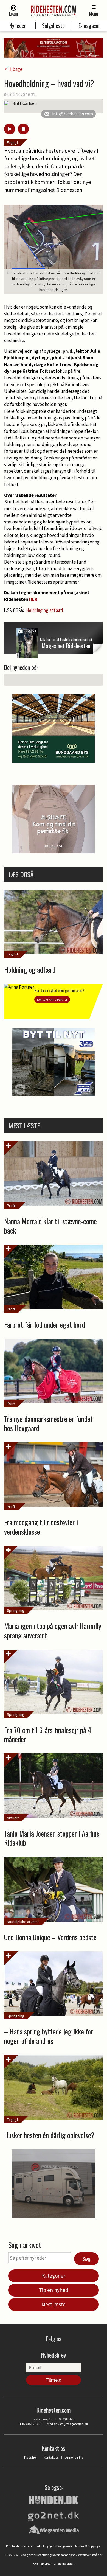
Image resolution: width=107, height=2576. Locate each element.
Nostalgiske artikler (23, 1922)
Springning (16, 1610)
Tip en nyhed (54, 2290)
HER (33, 599)
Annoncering (74, 2457)
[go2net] (54, 2515)
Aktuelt (13, 1818)
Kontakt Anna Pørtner (52, 1000)
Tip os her (30, 2457)
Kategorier (54, 2276)
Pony (11, 1403)
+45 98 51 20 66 (30, 2424)
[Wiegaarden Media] (54, 2530)
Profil (11, 1206)
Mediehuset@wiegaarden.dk (67, 2424)
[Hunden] (54, 2499)
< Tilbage (13, 69)
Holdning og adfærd (45, 610)
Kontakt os (51, 2457)
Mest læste (54, 2304)
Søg (86, 2259)
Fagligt (12, 142)
